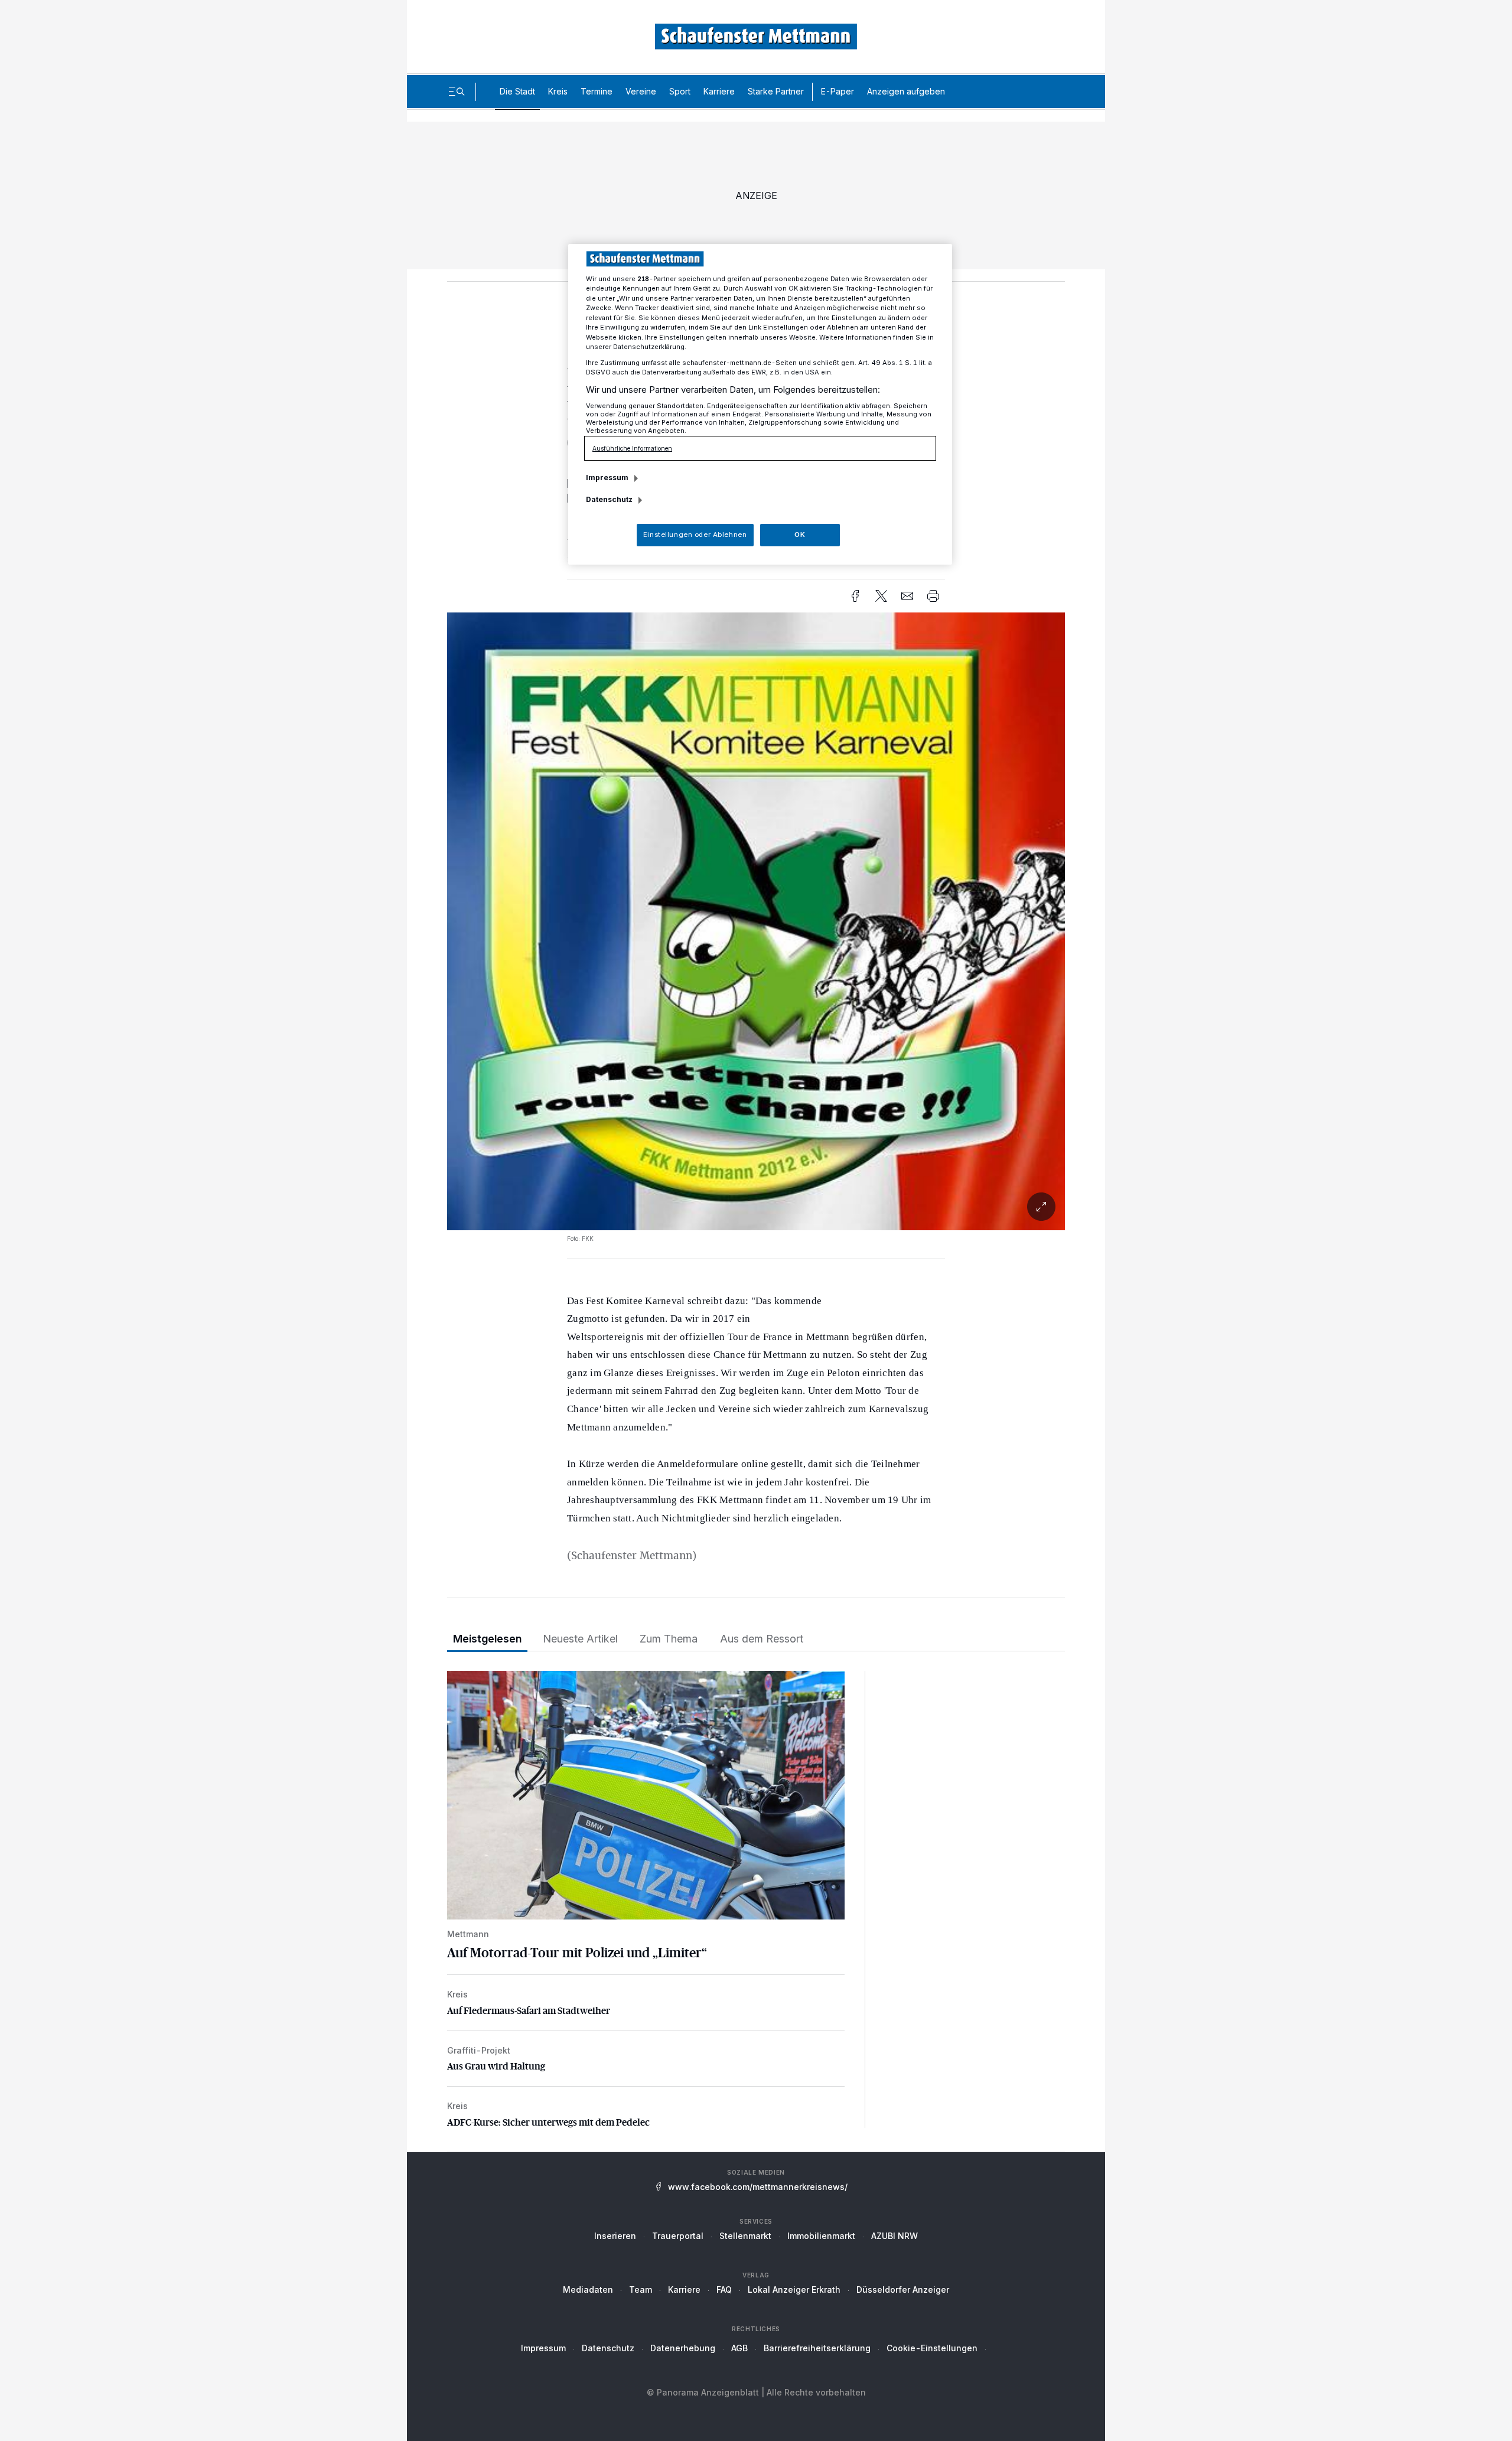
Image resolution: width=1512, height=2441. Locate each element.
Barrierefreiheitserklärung (817, 2348)
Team (641, 2290)
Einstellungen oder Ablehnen (695, 535)
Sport (680, 91)
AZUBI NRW (895, 2236)
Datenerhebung (683, 2348)
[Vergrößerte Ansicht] (756, 1207)
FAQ (724, 2290)
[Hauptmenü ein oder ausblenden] (457, 92)
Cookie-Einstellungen (932, 2348)
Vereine (641, 91)
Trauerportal (678, 2236)
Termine (597, 91)
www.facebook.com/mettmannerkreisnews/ (758, 2187)
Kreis (558, 91)
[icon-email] (907, 596)
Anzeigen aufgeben (906, 91)
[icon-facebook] (855, 596)
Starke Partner (776, 91)
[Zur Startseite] (756, 36)
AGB (739, 2348)
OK (800, 535)
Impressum (543, 2348)
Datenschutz (608, 2348)
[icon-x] (881, 596)
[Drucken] (933, 596)
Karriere (719, 91)
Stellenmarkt (745, 2236)
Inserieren (615, 2236)
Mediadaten (588, 2290)
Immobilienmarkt (821, 2236)
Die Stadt (517, 91)
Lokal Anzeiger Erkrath (794, 2290)
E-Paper (838, 91)
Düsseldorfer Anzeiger (903, 2290)
